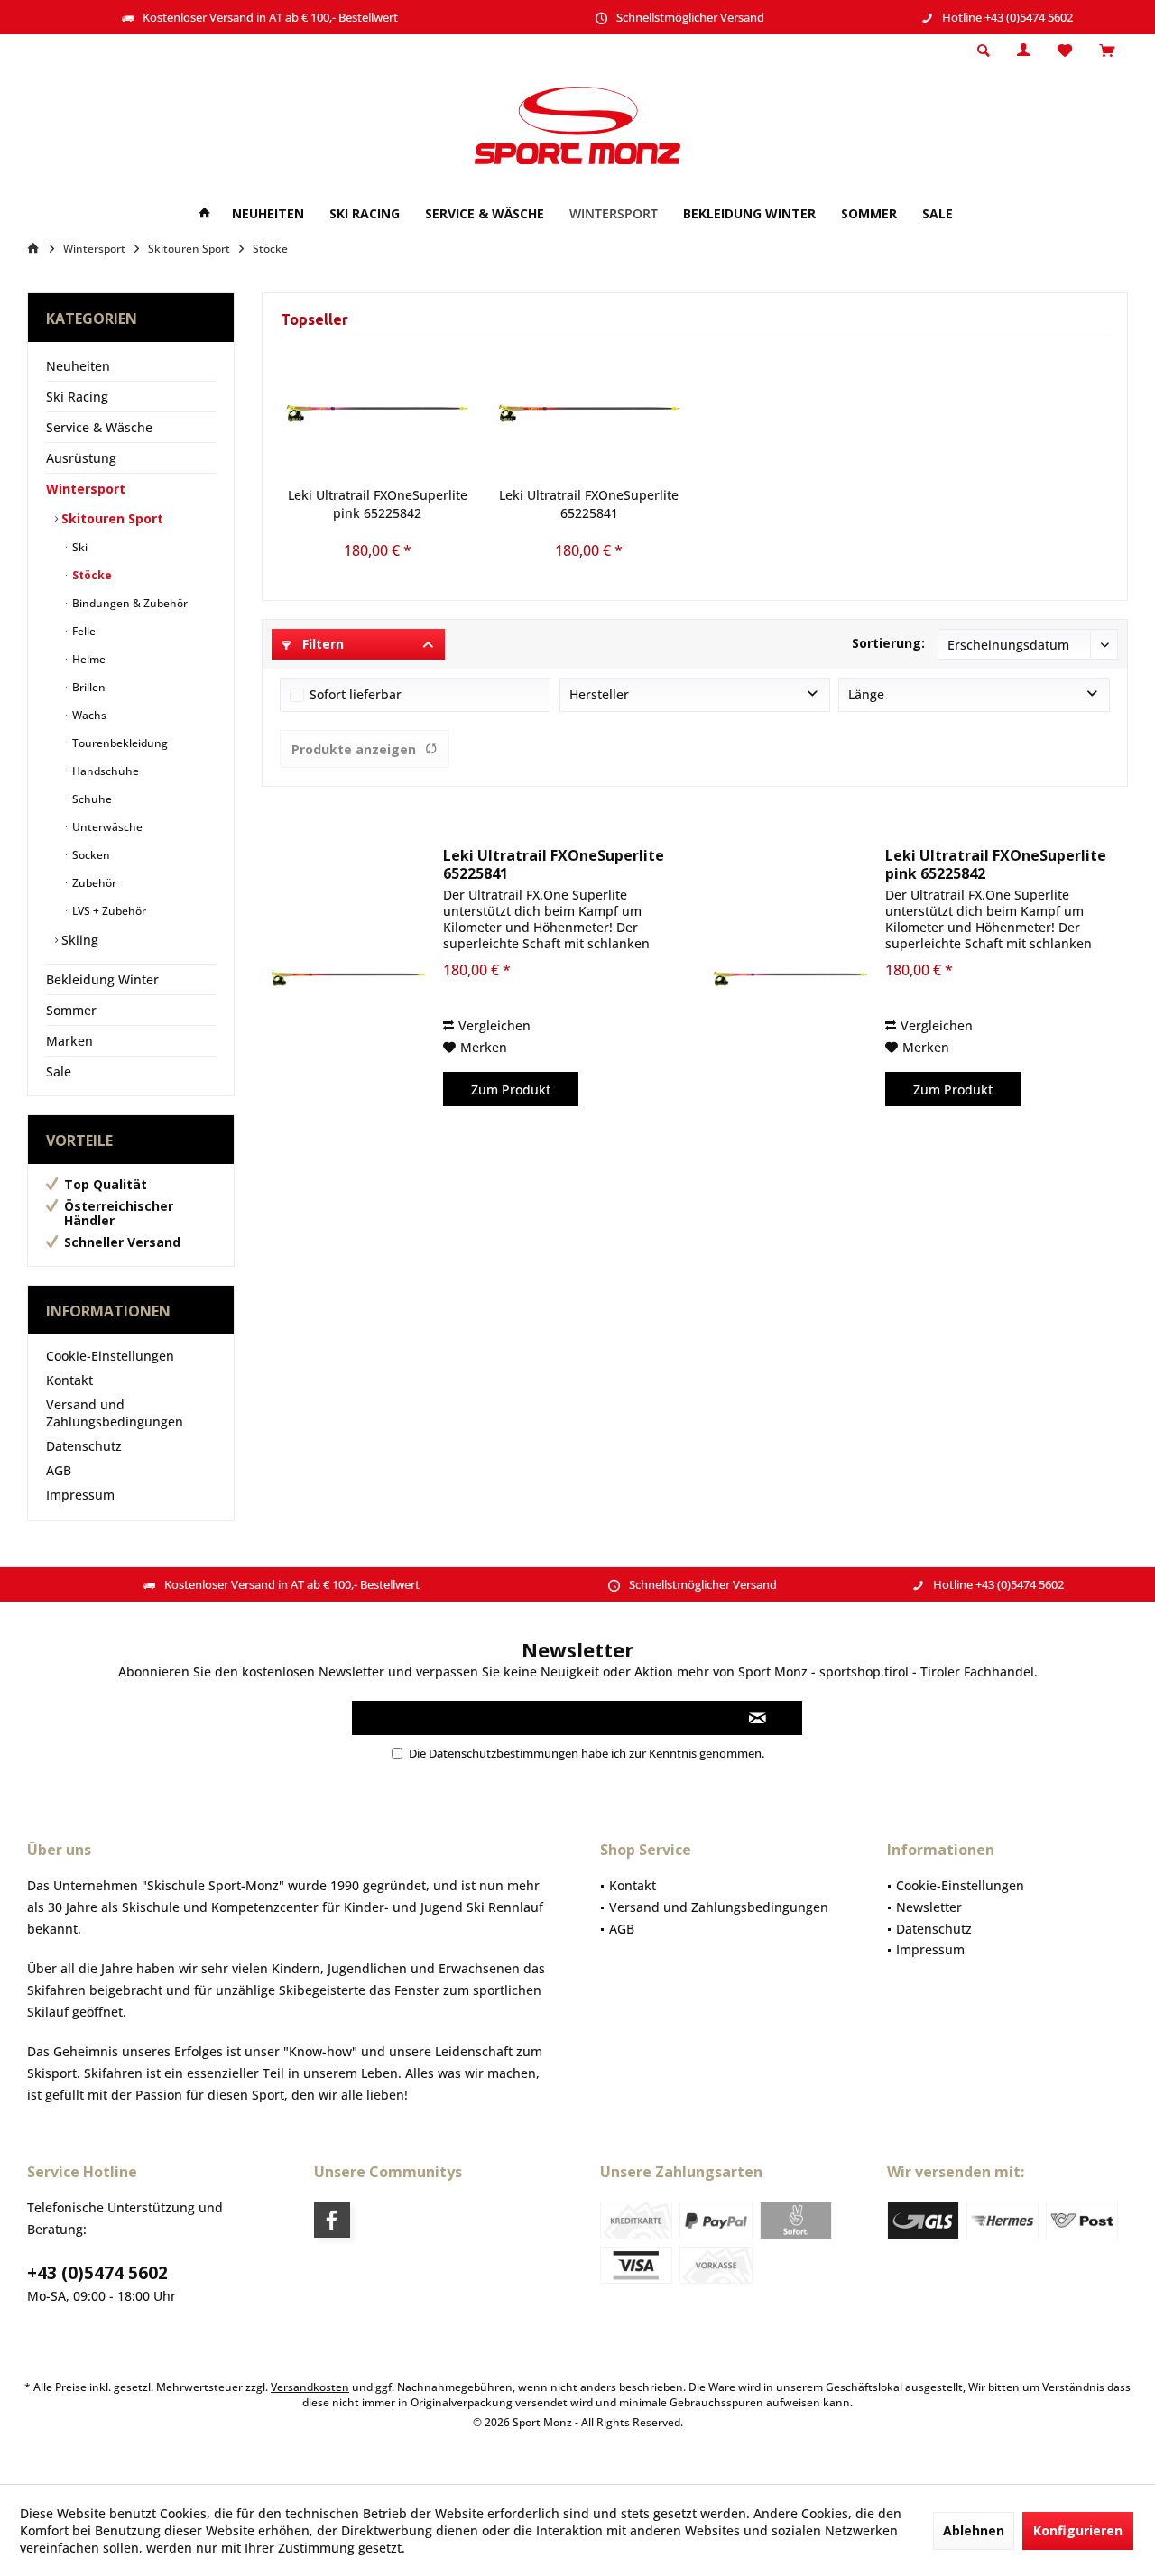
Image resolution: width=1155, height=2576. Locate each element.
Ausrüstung (81, 458)
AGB (59, 1470)
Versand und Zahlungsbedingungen (115, 1413)
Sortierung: (888, 643)
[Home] (205, 214)
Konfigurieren (1078, 2530)
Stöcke (91, 575)
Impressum (80, 1495)
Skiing (78, 940)
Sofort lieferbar (356, 694)
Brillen (88, 687)
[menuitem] (1107, 51)
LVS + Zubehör (108, 911)
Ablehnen (974, 2530)
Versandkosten (310, 2387)
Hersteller (599, 694)
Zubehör (93, 883)
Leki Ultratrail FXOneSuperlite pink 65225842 (378, 504)
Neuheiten (78, 366)
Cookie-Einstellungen (110, 1356)
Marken (69, 1041)
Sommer (71, 1010)
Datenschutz (84, 1446)
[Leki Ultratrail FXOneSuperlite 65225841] (590, 414)
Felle (83, 631)
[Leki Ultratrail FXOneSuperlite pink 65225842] (378, 414)
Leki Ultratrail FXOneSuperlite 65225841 (589, 504)
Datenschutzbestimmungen (504, 1753)
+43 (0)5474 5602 (97, 2273)
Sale (59, 1071)
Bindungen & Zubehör (129, 603)
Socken (90, 855)
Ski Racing (77, 397)
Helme (88, 659)
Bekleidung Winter (102, 979)
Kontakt (69, 1380)
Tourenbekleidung (119, 743)
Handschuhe (104, 771)
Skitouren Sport (111, 518)
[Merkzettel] (1065, 51)
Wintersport (86, 489)
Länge (866, 694)
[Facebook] (332, 2220)
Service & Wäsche (99, 427)
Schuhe (91, 799)
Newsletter (929, 1907)
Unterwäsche (106, 827)
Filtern (321, 644)
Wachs (88, 715)
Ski (79, 547)
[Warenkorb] (1107, 51)
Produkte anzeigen (354, 749)
